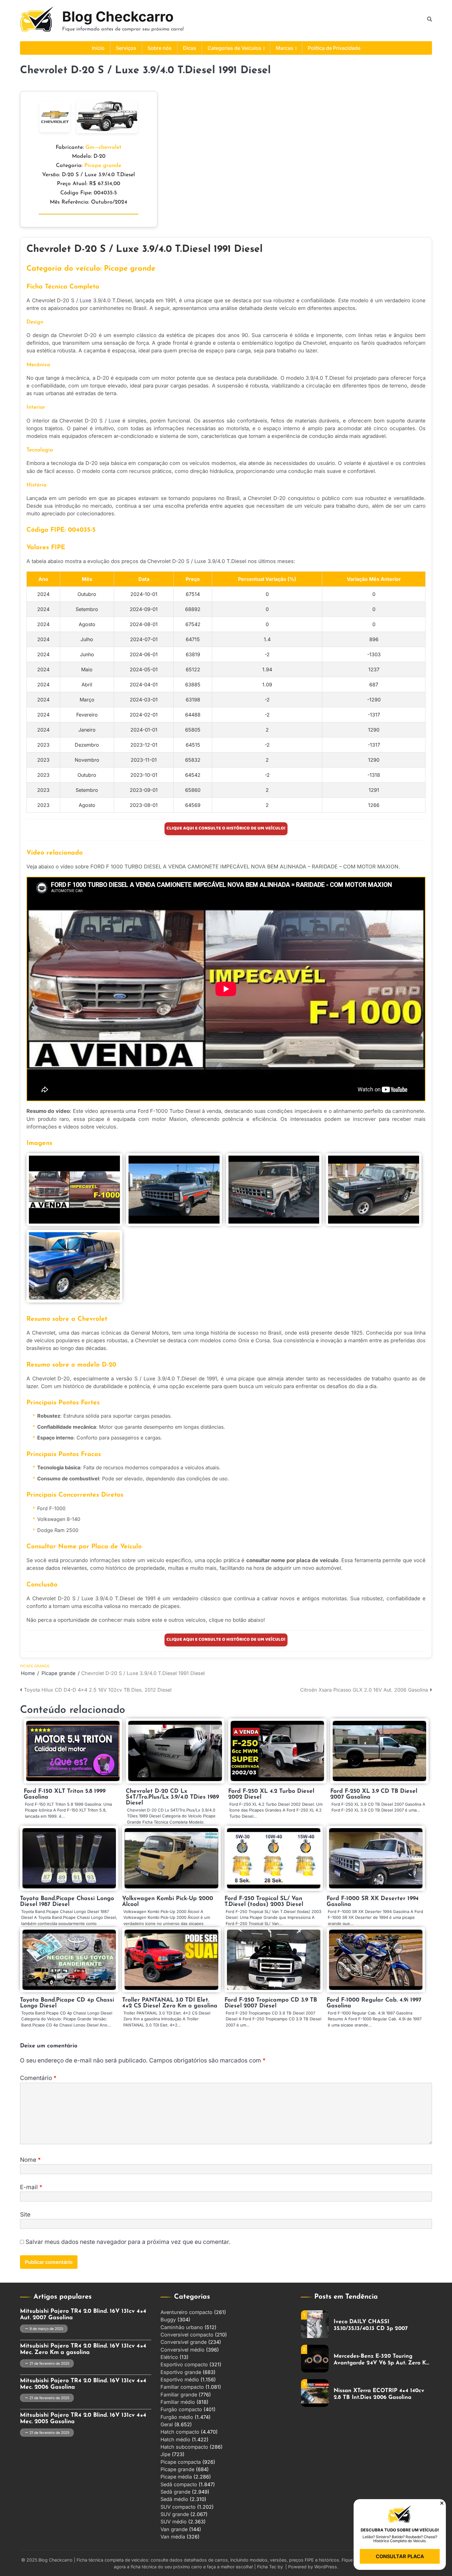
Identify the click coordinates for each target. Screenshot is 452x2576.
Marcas (285, 48)
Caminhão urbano (182, 2327)
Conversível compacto (187, 2335)
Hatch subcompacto (184, 2447)
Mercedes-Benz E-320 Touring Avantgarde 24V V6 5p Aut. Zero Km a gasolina (382, 2325)
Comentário (38, 2078)
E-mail (31, 2187)
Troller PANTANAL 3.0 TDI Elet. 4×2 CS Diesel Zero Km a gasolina (170, 2003)
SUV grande (175, 2514)
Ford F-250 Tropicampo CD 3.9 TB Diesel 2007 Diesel (271, 2003)
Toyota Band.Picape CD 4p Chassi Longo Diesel (67, 2003)
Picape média (176, 2477)
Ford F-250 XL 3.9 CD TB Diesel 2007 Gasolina (374, 1794)
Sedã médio (174, 2499)
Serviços (126, 48)
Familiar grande (179, 2395)
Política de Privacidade (334, 48)
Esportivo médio (180, 2380)
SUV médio (174, 2522)
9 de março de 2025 (46, 2329)
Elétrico (169, 2357)
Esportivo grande (181, 2372)
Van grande (174, 2529)
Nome (30, 2160)
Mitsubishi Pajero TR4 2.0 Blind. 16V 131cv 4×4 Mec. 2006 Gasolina (83, 2384)
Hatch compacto (180, 2432)
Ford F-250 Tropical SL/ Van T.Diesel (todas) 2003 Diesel (264, 1902)
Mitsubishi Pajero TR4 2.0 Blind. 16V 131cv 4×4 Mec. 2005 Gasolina (83, 2419)
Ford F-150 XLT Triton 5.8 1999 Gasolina (65, 1794)
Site (25, 2215)
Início (98, 48)
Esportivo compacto (184, 2364)
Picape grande (103, 166)
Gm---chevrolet (103, 147)
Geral (167, 2424)
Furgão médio (177, 2417)
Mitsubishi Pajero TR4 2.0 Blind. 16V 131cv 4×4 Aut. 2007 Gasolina (83, 2315)
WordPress (326, 2567)
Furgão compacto (181, 2409)
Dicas (190, 48)
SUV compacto (178, 2507)
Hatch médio (175, 2439)
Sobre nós (160, 48)
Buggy (168, 2320)
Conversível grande (184, 2342)
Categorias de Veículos (234, 48)
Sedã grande (175, 2492)
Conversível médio (182, 2350)
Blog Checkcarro (118, 16)
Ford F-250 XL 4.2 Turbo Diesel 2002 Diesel (271, 1794)
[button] (442, 2503)
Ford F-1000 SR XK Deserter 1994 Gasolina (373, 1902)
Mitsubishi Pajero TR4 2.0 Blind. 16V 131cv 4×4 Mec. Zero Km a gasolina (83, 2349)
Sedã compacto (179, 2484)
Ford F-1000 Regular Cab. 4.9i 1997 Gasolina (374, 2003)
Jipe (165, 2454)
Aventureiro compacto (186, 2312)
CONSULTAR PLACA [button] (400, 2556)
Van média (173, 2537)
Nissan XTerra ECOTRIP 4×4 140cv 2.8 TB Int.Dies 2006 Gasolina (379, 2360)
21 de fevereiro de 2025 (50, 2364)
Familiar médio (178, 2402)
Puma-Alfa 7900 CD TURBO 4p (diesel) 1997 (375, 2394)
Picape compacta (181, 2462)
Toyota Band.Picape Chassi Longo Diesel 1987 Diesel (67, 1902)
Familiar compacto (182, 2387)
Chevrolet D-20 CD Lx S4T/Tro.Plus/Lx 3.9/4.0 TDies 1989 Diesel (172, 1797)
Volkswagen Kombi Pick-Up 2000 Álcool (168, 1902)
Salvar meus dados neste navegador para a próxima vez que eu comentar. (128, 2242)
